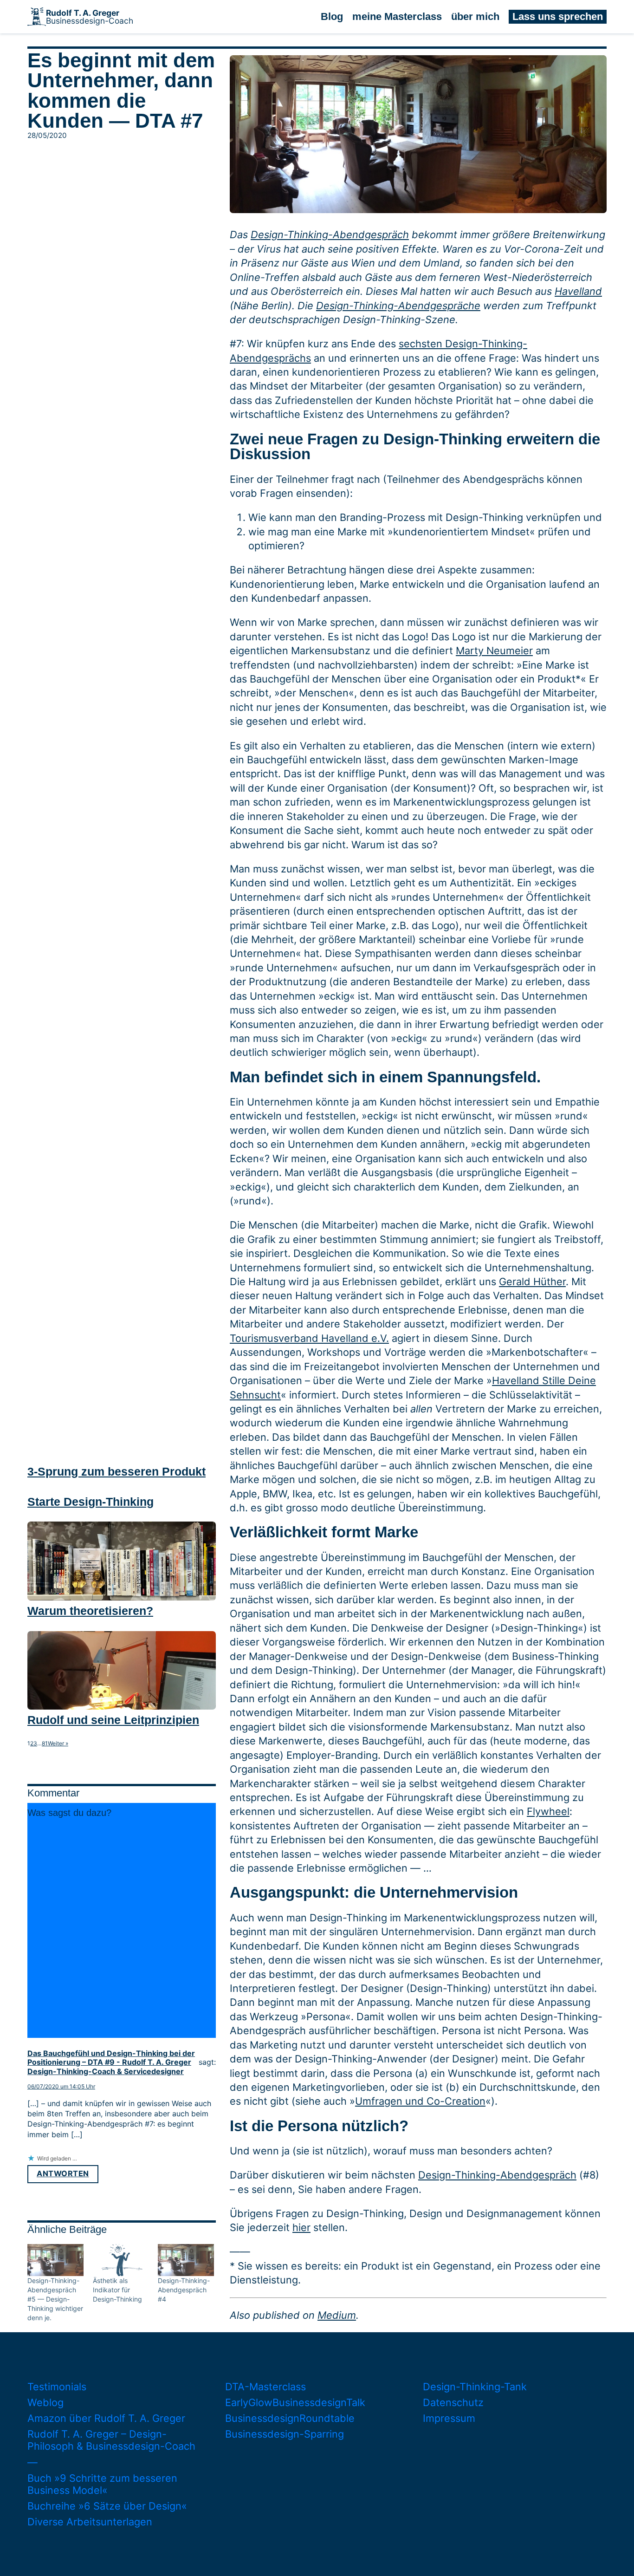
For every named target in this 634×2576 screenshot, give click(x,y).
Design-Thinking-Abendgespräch (330, 234)
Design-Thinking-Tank (475, 2387)
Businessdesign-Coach (90, 17)
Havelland (578, 291)
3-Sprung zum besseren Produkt (116, 1471)
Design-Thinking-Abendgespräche (398, 306)
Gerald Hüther (532, 1281)
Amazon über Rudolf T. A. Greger (106, 2418)
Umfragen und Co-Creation (420, 2101)
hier (301, 2227)
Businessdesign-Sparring (285, 2434)
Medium (337, 2315)
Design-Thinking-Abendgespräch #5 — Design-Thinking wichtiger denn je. (55, 2299)
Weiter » (58, 1743)
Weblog (45, 2402)
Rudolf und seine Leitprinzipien (113, 1720)
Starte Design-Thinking (91, 1502)
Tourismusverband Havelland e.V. (309, 1338)
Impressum (449, 2418)
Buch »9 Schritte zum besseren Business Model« (102, 2484)
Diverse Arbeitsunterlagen (90, 2522)
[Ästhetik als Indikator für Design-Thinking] (121, 2260)
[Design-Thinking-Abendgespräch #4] (186, 2260)
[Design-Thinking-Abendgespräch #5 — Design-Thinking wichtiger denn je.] (55, 2260)
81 (45, 1743)
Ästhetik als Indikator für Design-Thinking (117, 2290)
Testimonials (57, 2387)
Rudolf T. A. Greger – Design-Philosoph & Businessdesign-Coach (111, 2440)
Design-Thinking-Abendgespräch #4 (184, 2290)
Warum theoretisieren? (90, 1611)
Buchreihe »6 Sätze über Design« (107, 2506)
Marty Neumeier (494, 651)
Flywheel (548, 1811)
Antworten (63, 2173)
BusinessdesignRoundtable (290, 2418)
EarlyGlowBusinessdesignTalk (295, 2402)
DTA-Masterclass (265, 2387)
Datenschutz (453, 2402)
